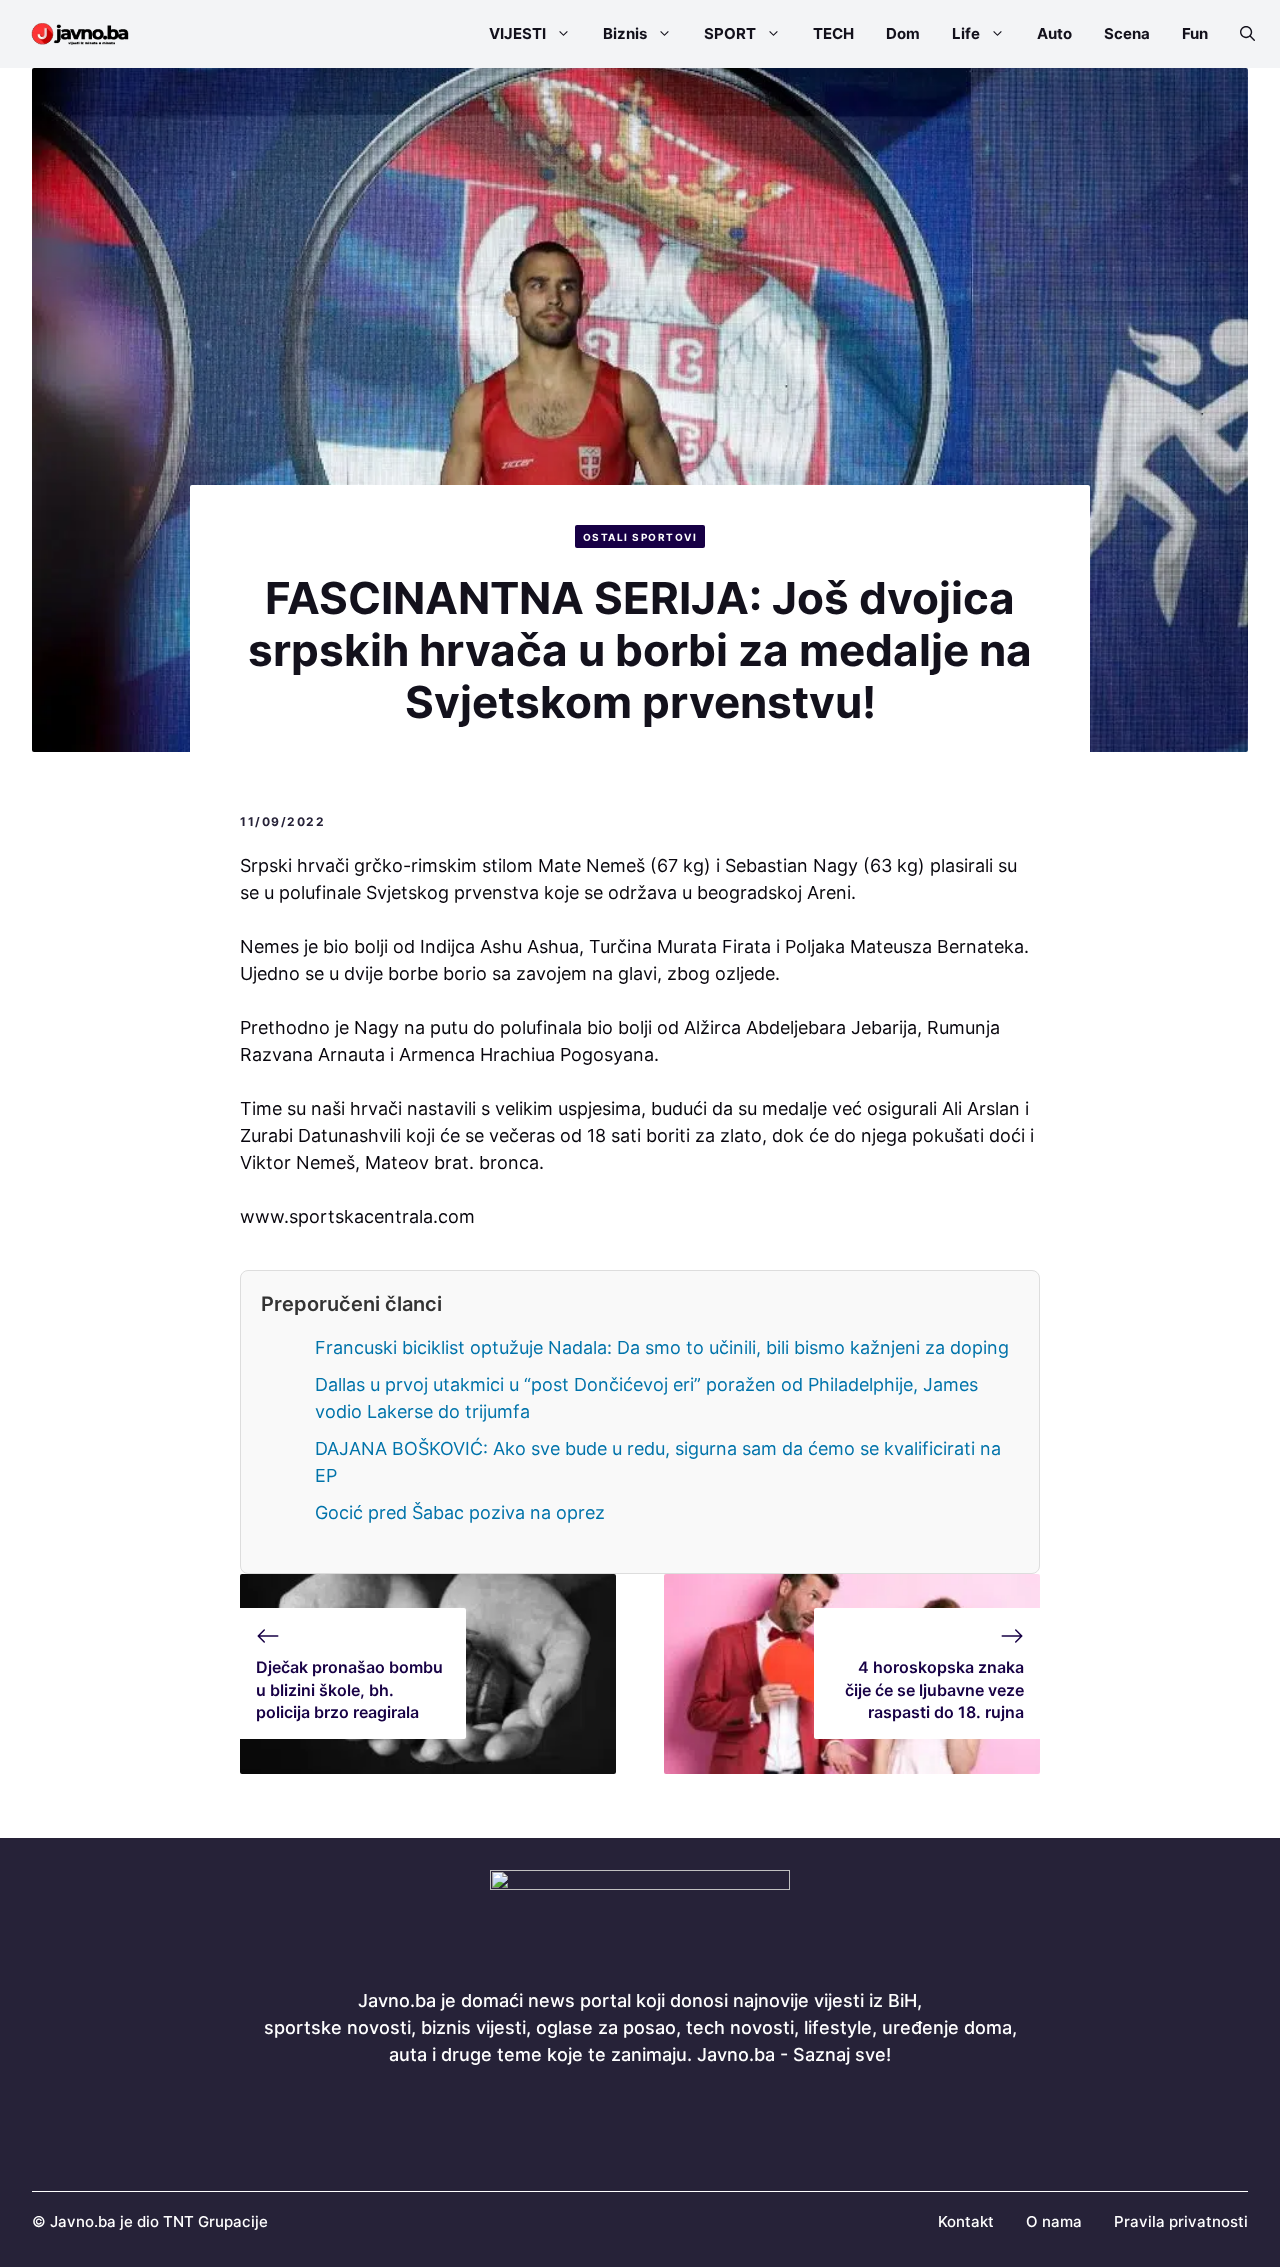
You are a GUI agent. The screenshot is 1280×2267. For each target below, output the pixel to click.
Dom (903, 33)
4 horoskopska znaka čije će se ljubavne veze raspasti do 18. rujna (934, 1689)
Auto (1054, 33)
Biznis (625, 33)
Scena (1127, 33)
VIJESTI (517, 33)
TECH (833, 33)
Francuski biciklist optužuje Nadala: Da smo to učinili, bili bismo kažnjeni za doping (662, 1347)
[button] (1239, 34)
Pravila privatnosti (1181, 2221)
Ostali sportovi (640, 537)
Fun (1195, 33)
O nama (1054, 2221)
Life (966, 33)
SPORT (730, 33)
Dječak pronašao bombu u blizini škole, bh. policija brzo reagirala (349, 1689)
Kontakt (966, 2221)
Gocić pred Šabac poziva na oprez (460, 1512)
